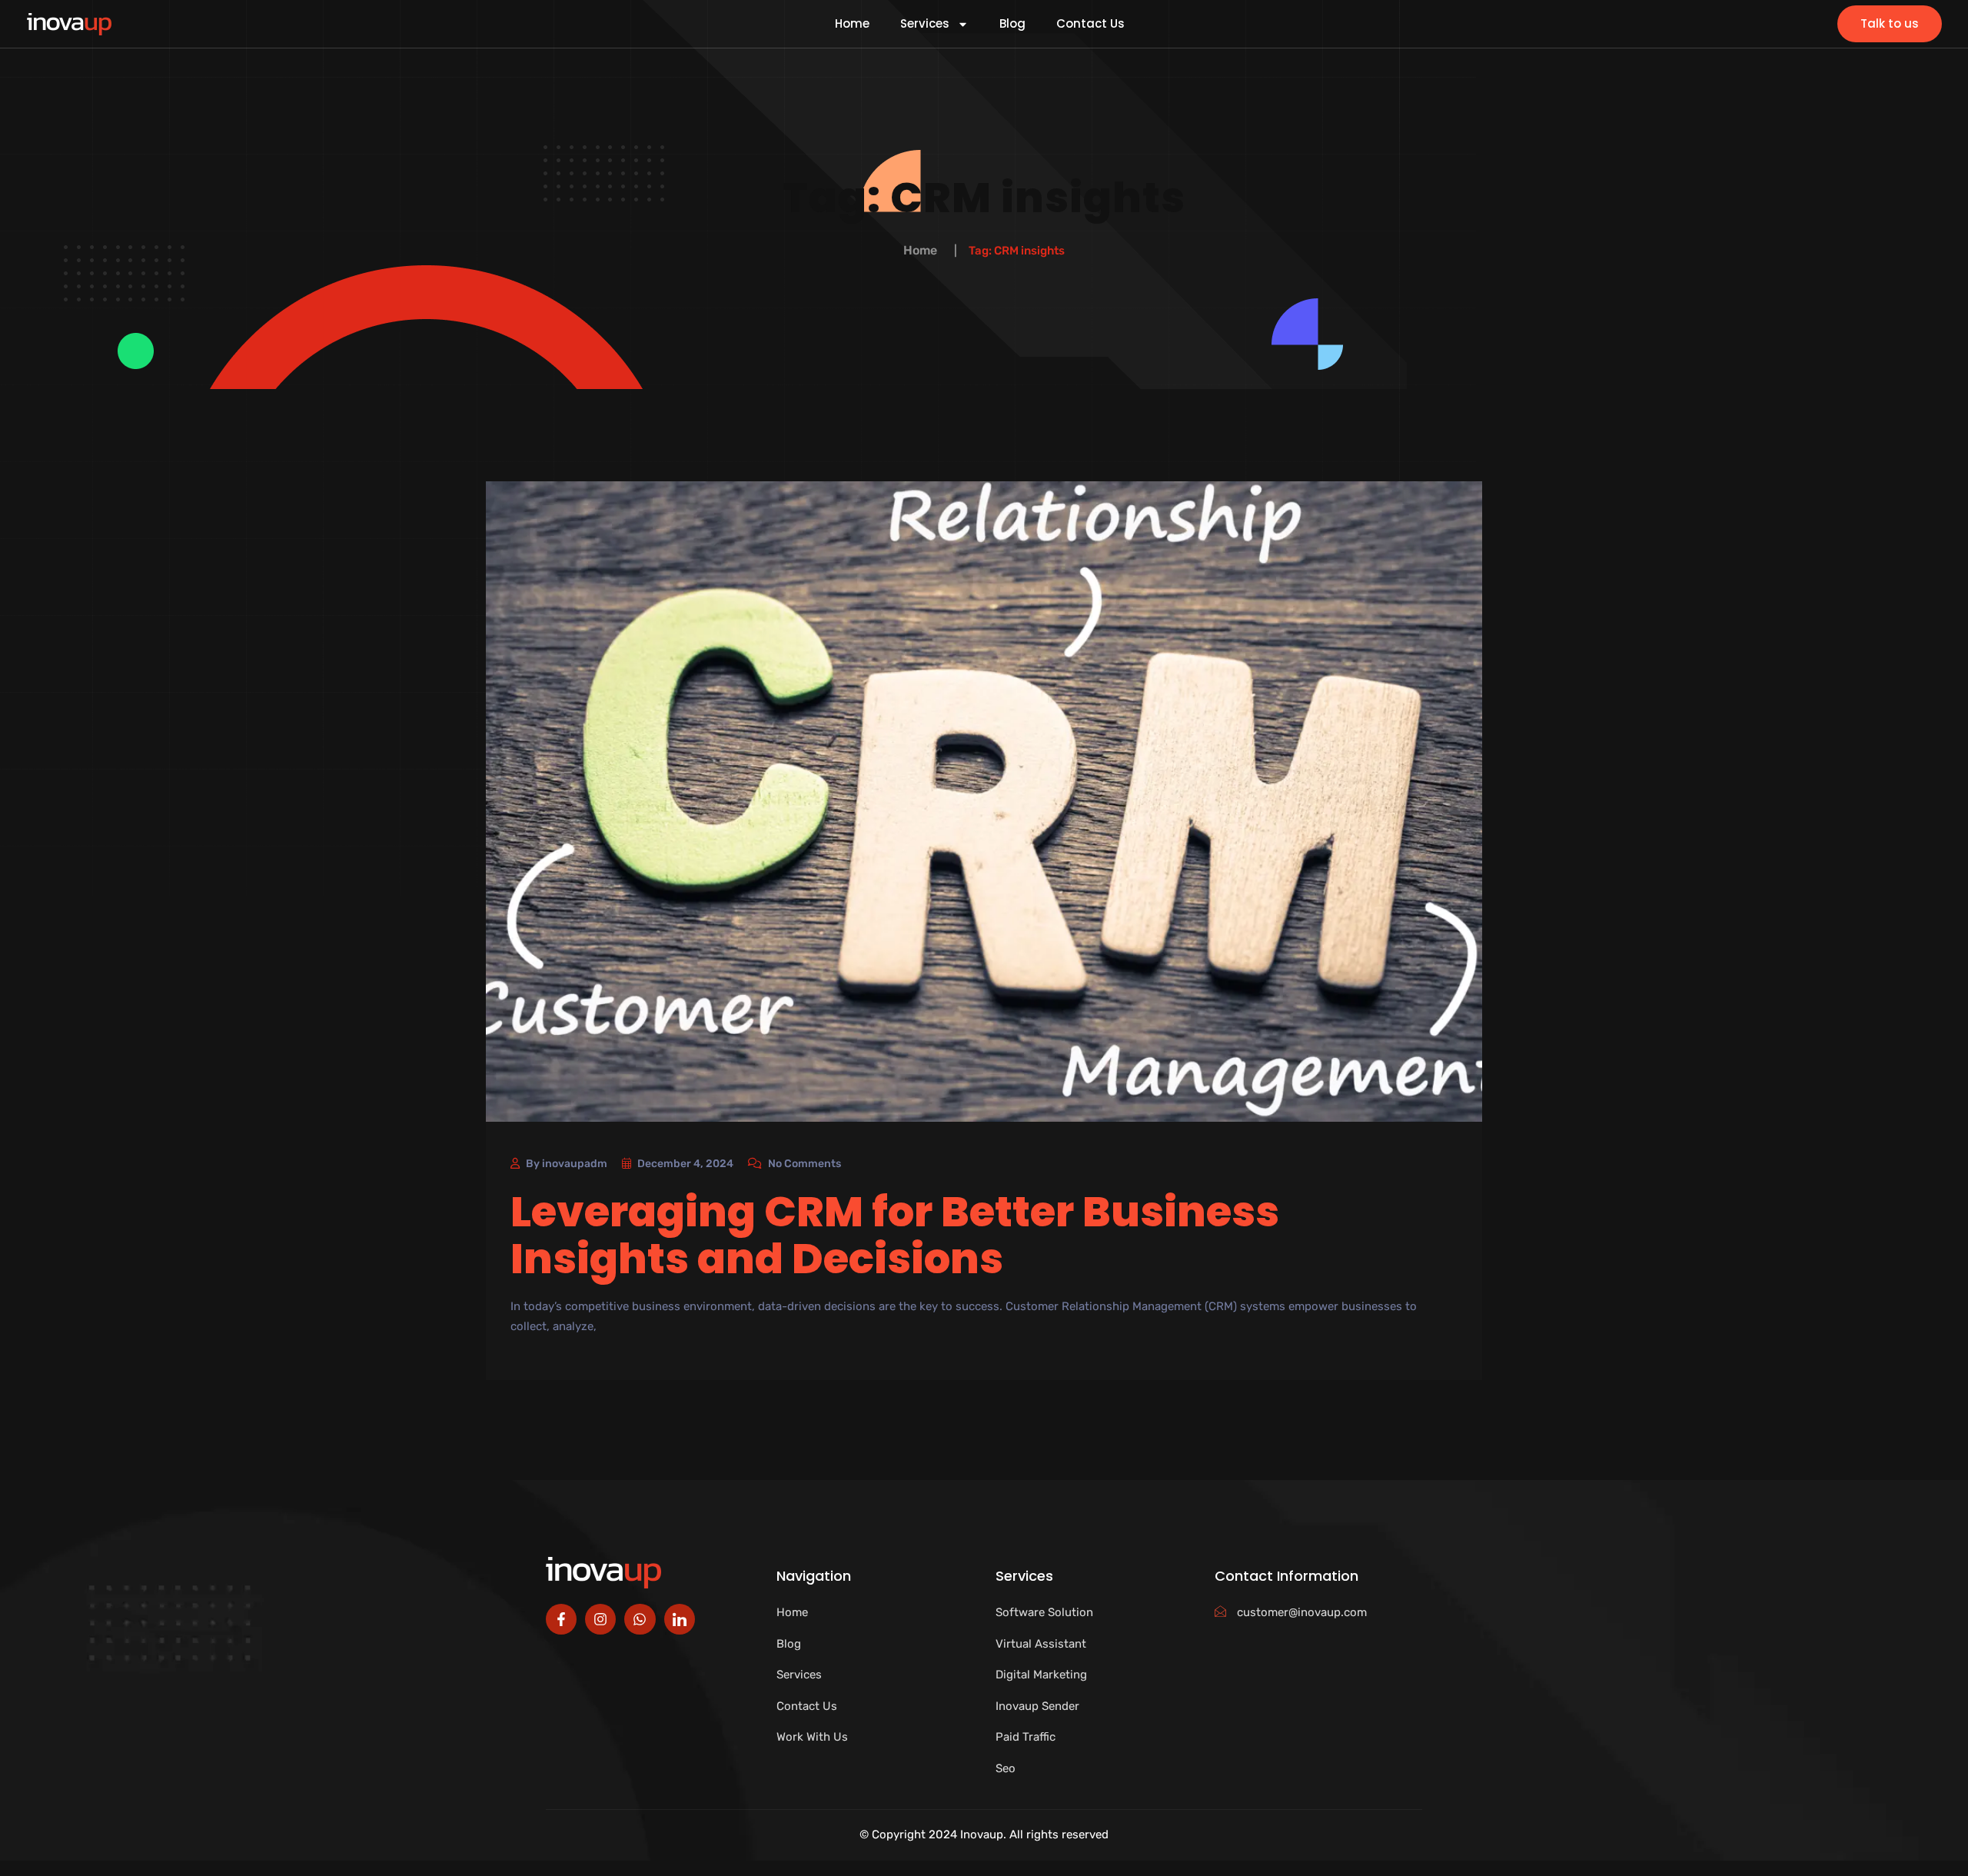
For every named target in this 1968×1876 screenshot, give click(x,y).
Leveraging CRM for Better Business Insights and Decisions (895, 1235)
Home (852, 24)
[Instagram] (600, 1619)
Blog (1012, 24)
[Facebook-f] (561, 1619)
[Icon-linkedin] (680, 1619)
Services (925, 24)
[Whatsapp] (640, 1619)
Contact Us (1090, 24)
